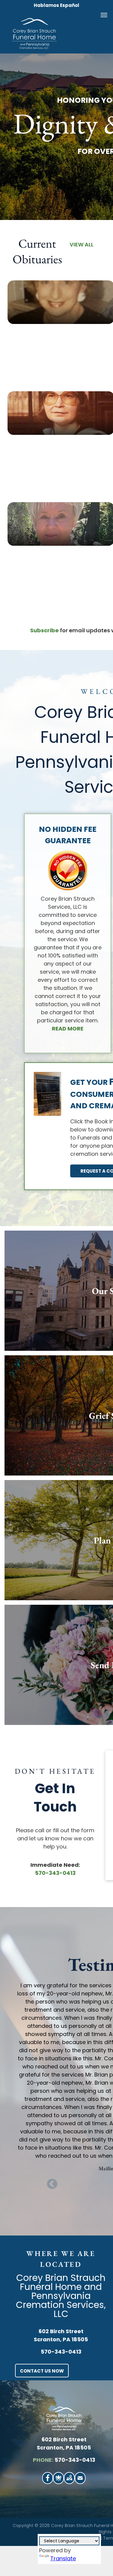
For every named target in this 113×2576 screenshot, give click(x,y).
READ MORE (68, 1029)
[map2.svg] (69, 2481)
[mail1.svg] (80, 2481)
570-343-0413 (55, 1873)
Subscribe (44, 630)
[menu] (104, 15)
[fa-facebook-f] (48, 2480)
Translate (63, 2558)
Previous (52, 2184)
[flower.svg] (58, 2481)
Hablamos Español (56, 5)
